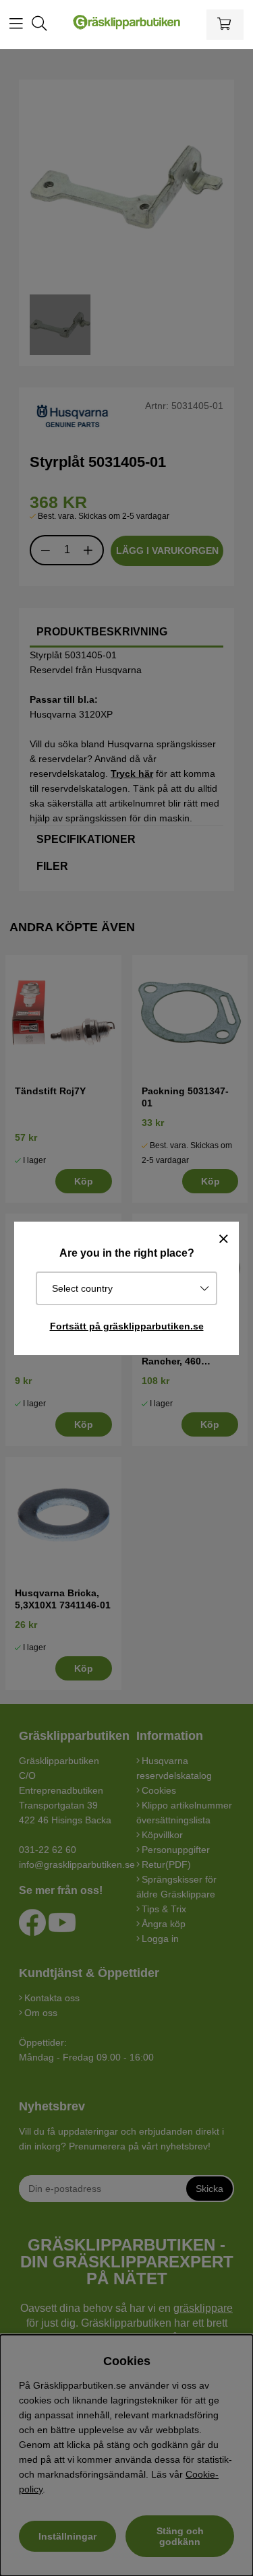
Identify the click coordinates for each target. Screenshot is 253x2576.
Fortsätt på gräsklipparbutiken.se (127, 1326)
